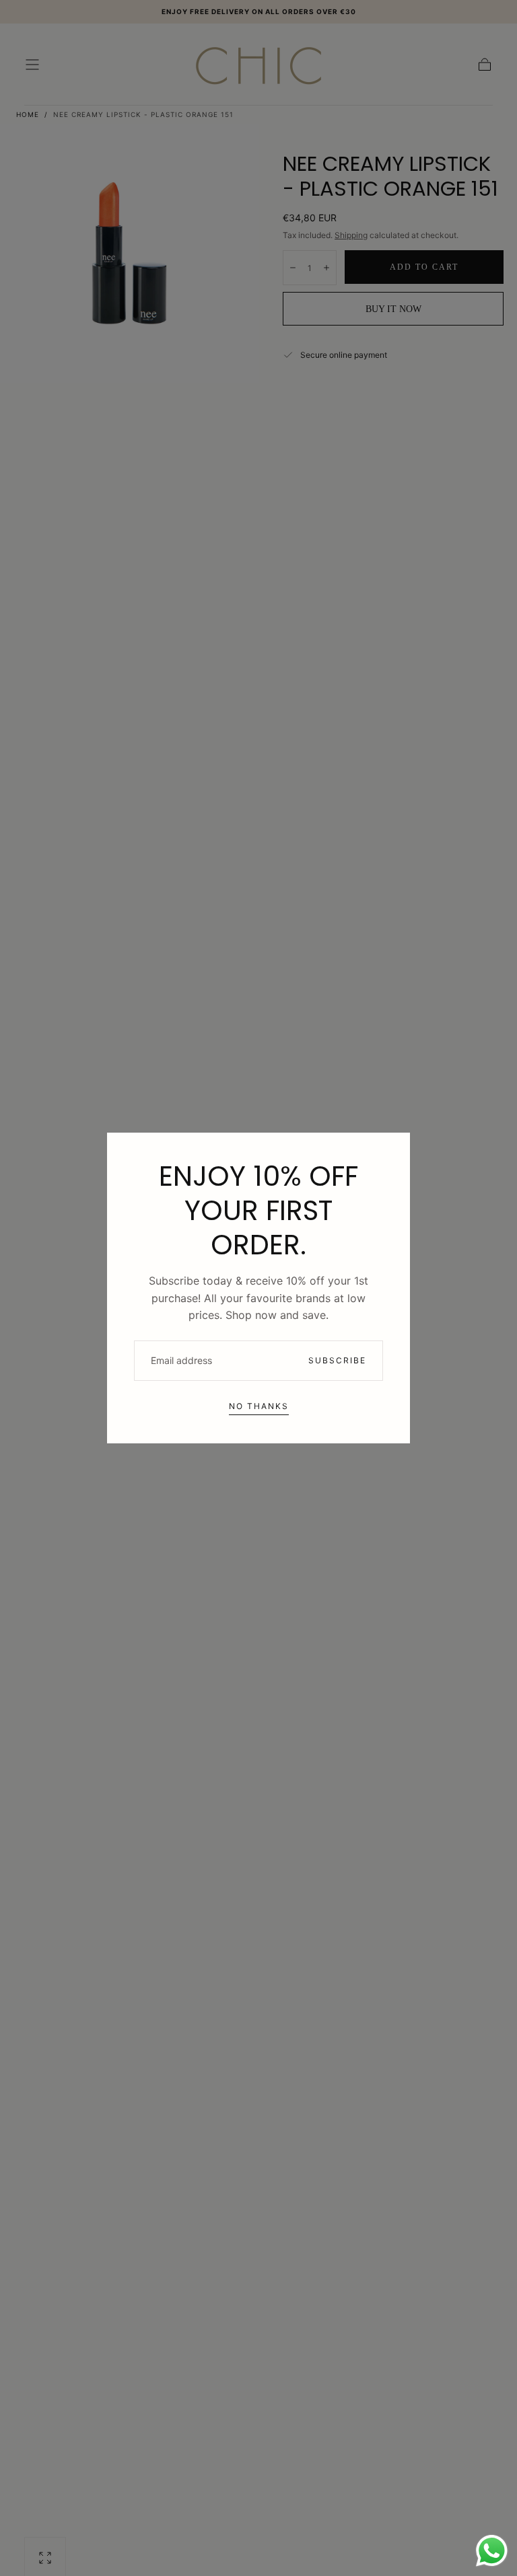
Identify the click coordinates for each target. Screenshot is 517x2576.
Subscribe (337, 1360)
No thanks (259, 1406)
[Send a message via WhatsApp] (492, 2551)
